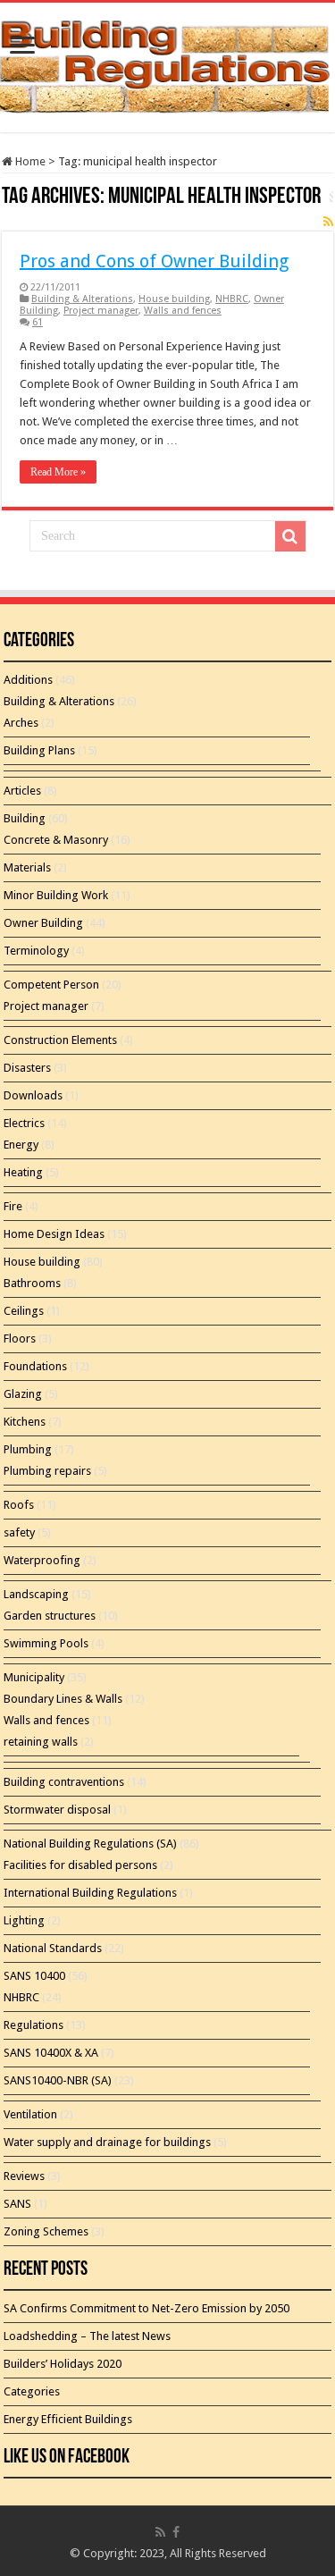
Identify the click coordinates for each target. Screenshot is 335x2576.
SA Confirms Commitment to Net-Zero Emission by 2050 (147, 2308)
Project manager (101, 311)
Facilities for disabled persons (80, 1865)
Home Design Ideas (54, 1234)
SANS (17, 2204)
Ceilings (24, 1311)
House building (174, 299)
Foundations (35, 1366)
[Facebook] (176, 2532)
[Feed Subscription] (328, 222)
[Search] (290, 536)
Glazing (23, 1394)
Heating (23, 1172)
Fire (13, 1206)
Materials (27, 867)
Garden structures (50, 1616)
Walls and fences (183, 311)
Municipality (34, 1677)
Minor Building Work (56, 895)
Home (29, 161)
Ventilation (30, 2114)
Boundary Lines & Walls (63, 1699)
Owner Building (43, 923)
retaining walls (41, 1742)
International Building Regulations (90, 1893)
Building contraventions (64, 1782)
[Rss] (160, 2532)
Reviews (24, 2176)
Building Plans (39, 750)
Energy (21, 1145)
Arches (21, 723)
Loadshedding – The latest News (87, 2336)
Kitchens (25, 1422)
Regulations (33, 2025)
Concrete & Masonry (56, 840)
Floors (20, 1339)
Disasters (27, 1068)
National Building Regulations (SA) (90, 1844)
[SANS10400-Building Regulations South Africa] (167, 64)
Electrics (24, 1123)
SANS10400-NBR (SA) (58, 2080)
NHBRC (232, 299)
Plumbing (28, 1449)
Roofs (19, 1505)
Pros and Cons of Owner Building (154, 261)
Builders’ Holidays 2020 (63, 2364)
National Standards (53, 1948)
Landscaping (36, 1594)
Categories (32, 2391)
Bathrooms (32, 1283)
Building (25, 818)
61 (38, 322)
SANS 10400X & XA (51, 2053)
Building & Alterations (82, 299)
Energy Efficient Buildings (68, 2419)
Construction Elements (60, 1040)
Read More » (58, 472)
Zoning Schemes (46, 2231)
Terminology (36, 951)
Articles (22, 791)
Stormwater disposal (57, 1810)
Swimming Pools (46, 1643)
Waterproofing (42, 1560)
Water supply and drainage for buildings (107, 2142)
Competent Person (51, 985)
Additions (28, 680)
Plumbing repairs (47, 1471)
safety (19, 1532)
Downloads (33, 1095)
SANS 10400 (34, 1976)
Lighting (24, 1920)
